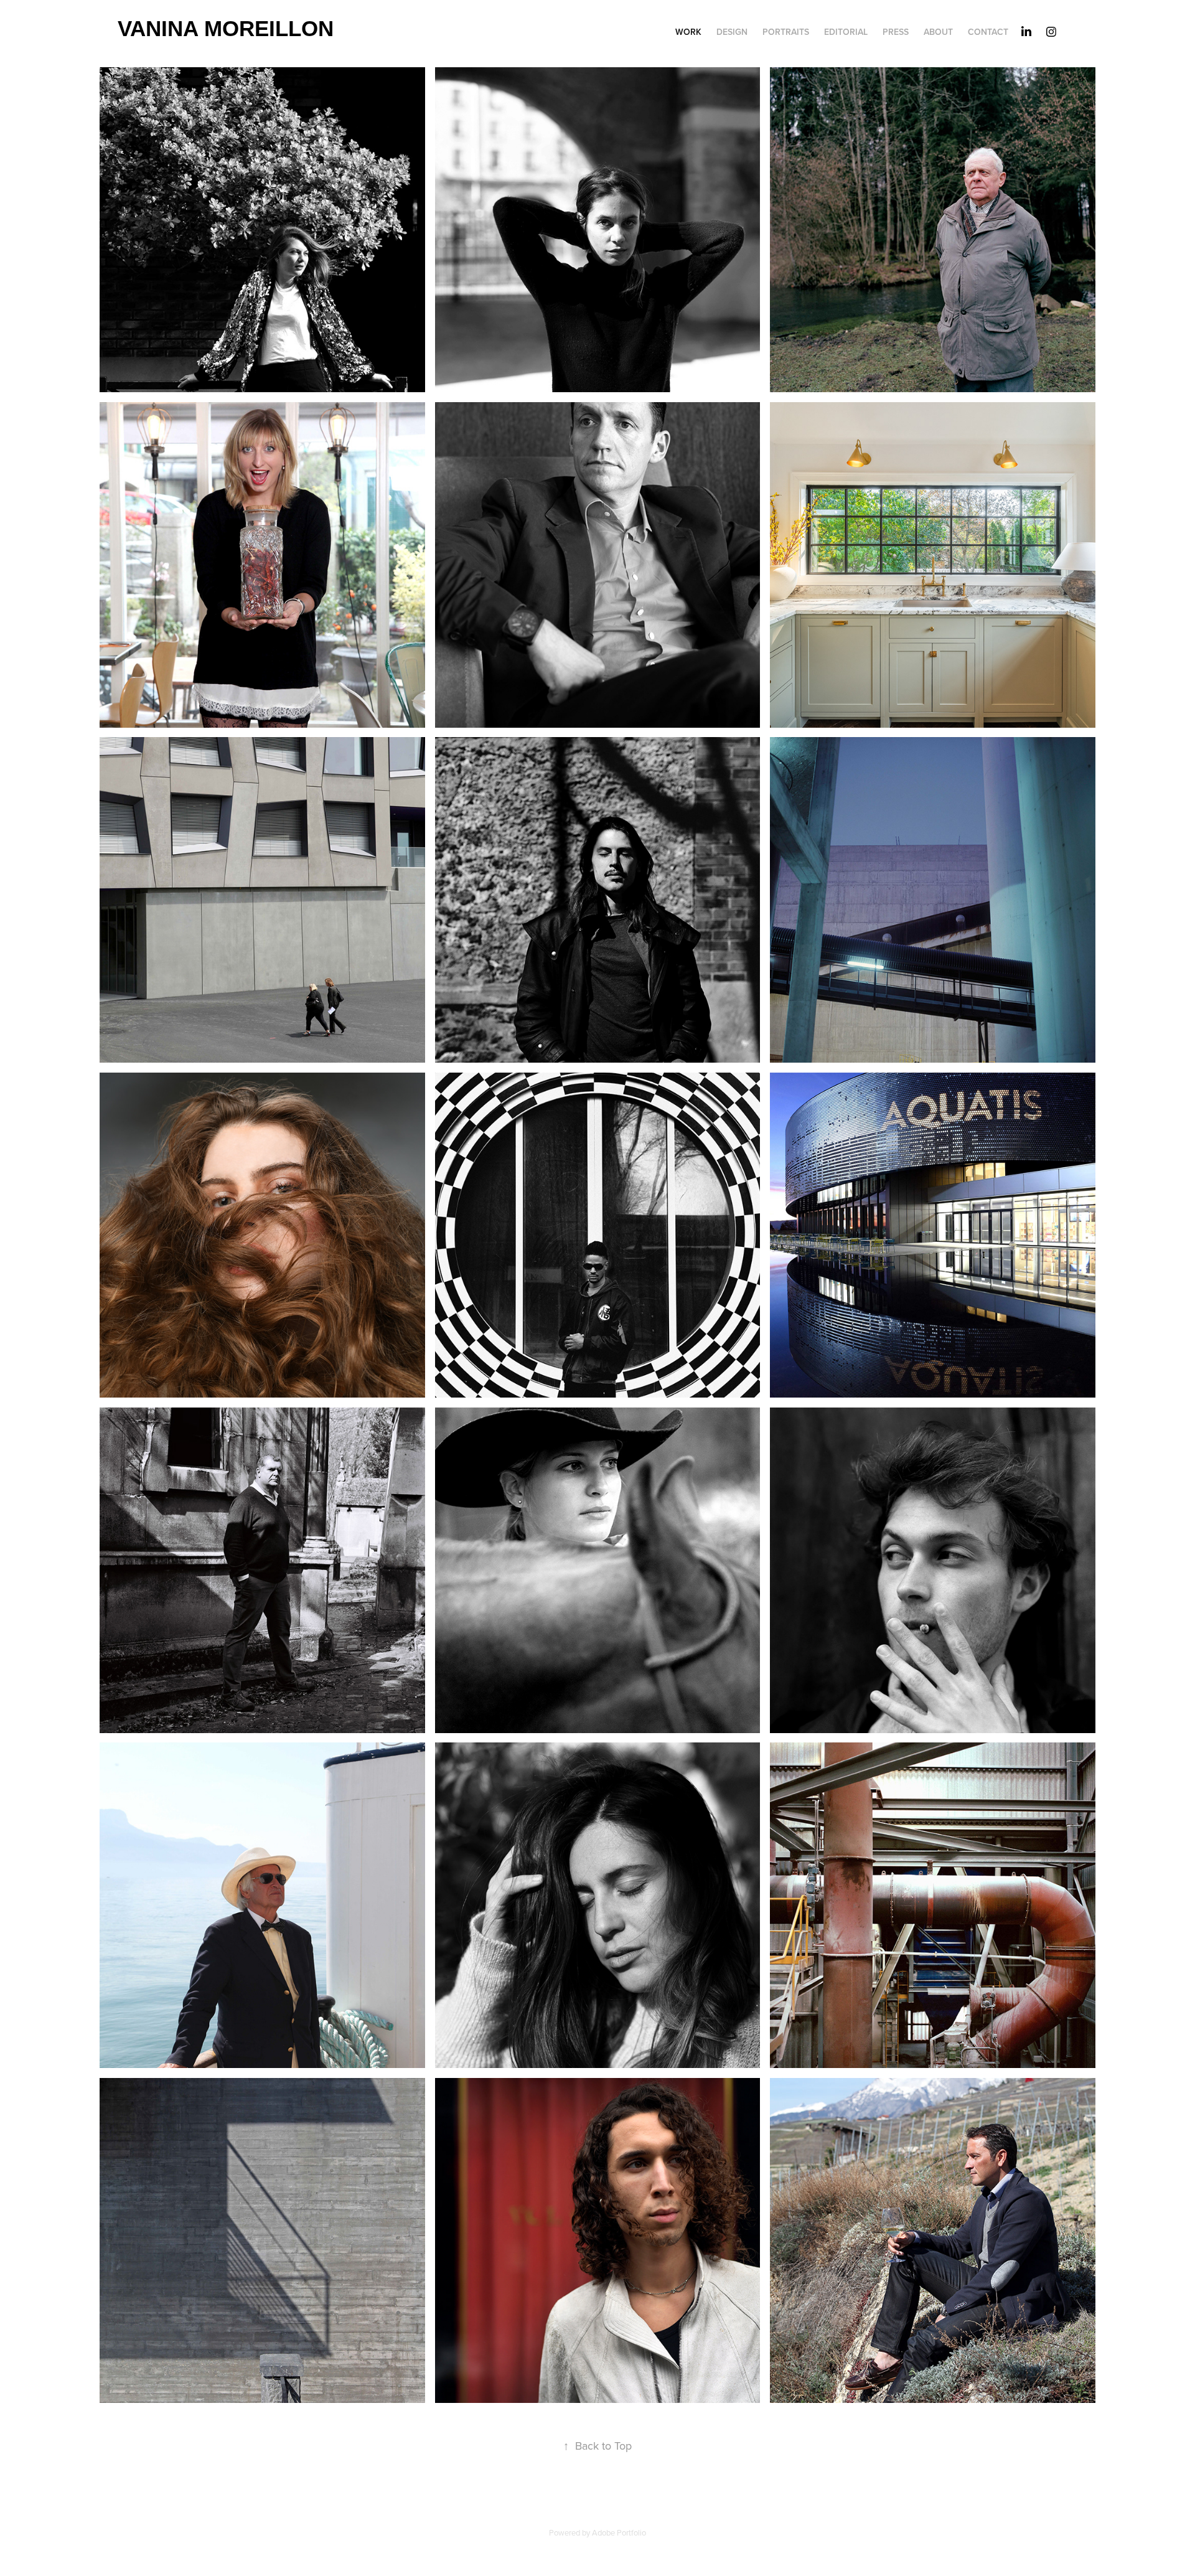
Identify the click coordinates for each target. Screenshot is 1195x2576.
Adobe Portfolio (619, 2532)
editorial (846, 32)
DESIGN (732, 32)
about (938, 32)
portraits (786, 32)
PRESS (896, 32)
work (688, 32)
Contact (988, 32)
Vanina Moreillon (226, 28)
